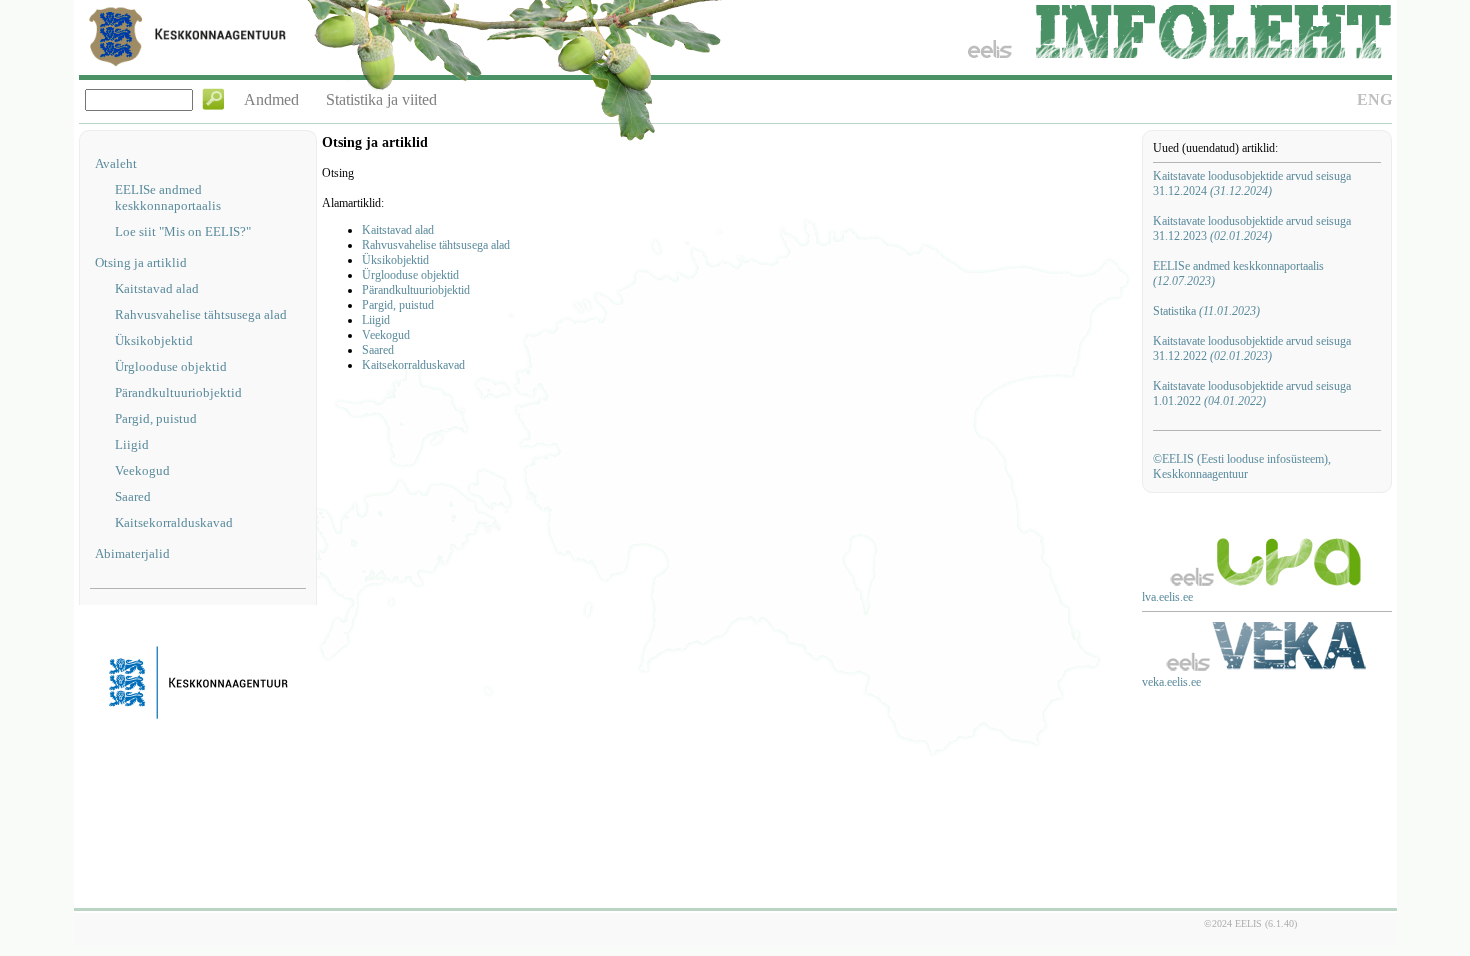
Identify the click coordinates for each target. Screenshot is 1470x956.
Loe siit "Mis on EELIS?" (183, 231)
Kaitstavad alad (157, 288)
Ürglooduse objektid (171, 366)
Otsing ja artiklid (141, 262)
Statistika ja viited (381, 99)
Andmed (271, 99)
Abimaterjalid (132, 553)
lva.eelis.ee (1167, 597)
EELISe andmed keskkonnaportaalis (168, 197)
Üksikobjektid (154, 340)
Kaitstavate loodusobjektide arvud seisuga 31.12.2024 (1252, 183)
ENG (1374, 99)
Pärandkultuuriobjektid (178, 392)
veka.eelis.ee (1171, 682)
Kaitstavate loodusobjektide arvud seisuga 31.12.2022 (1252, 348)
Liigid (132, 444)
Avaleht (116, 163)
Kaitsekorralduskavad (174, 522)
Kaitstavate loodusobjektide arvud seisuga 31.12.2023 (1252, 228)
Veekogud (142, 470)
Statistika (1206, 311)
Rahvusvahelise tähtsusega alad (201, 314)
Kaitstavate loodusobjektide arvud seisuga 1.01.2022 (1252, 393)
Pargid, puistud (156, 418)
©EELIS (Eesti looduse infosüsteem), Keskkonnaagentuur (1242, 466)
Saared (133, 496)
